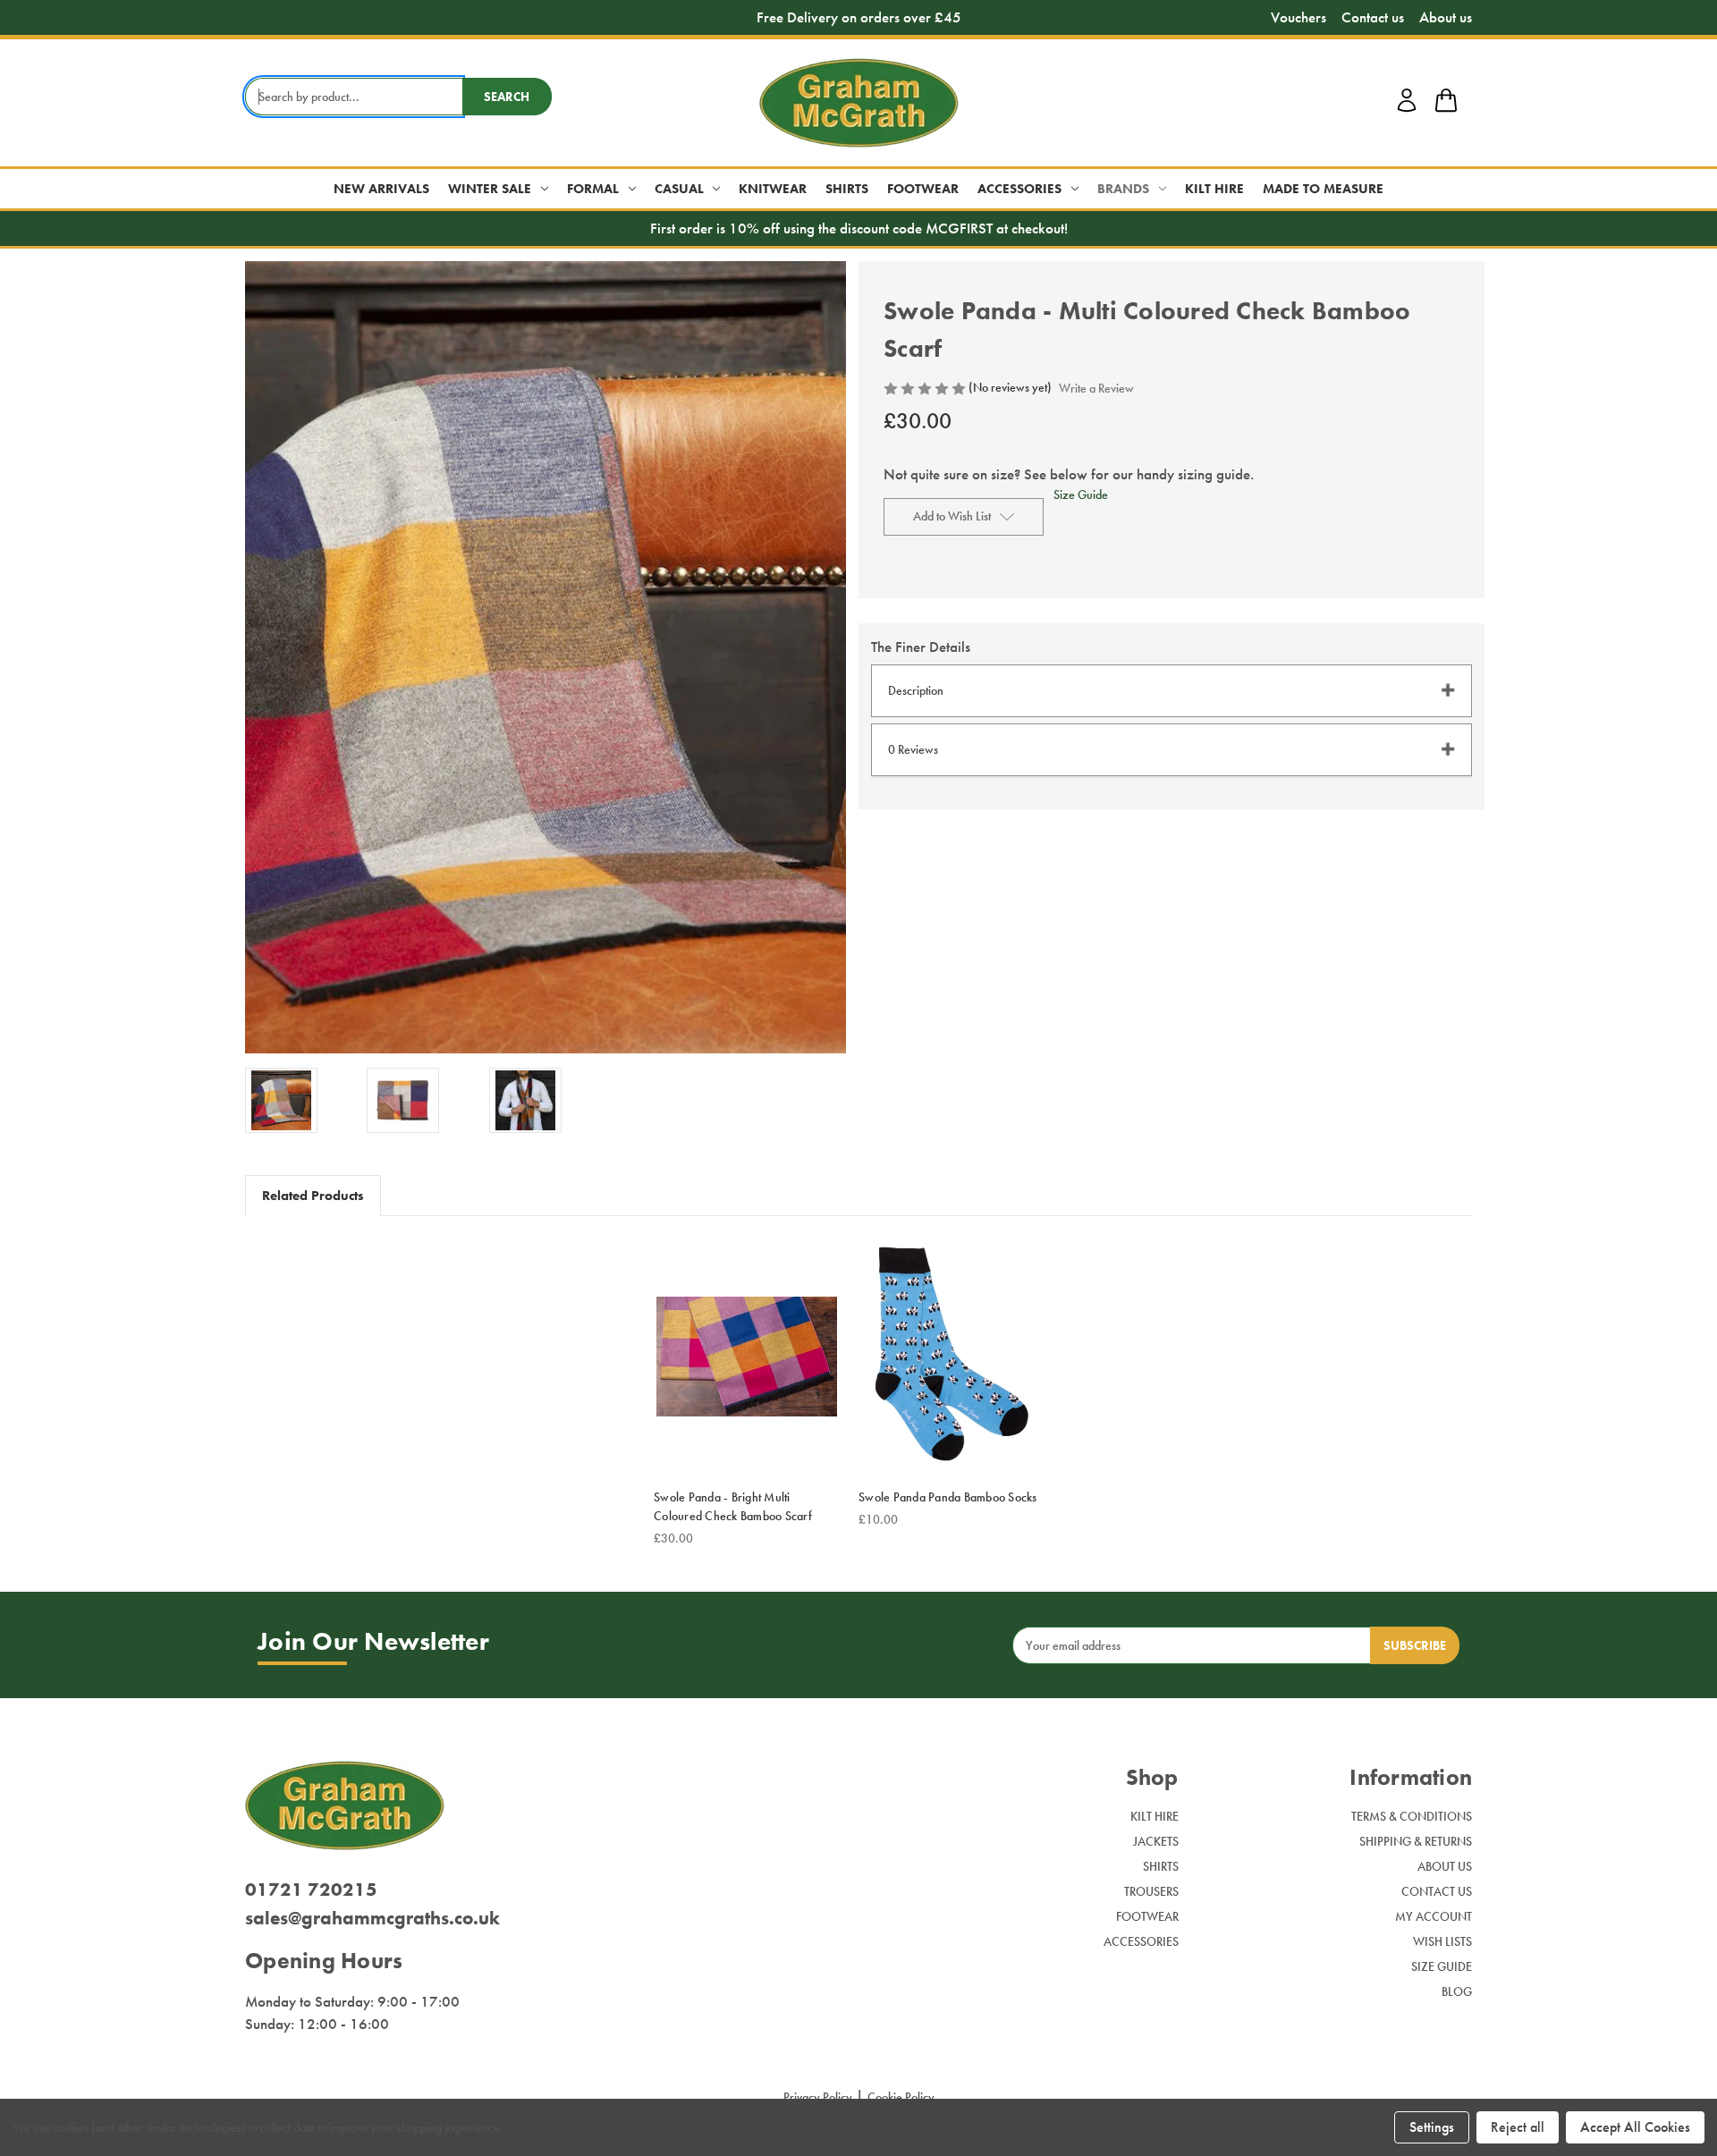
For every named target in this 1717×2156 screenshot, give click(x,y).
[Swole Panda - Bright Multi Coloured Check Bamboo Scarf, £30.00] (747, 1357)
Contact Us (1437, 1891)
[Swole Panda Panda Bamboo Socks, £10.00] (952, 1357)
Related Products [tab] (313, 1196)
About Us (1445, 1866)
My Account (1434, 1916)
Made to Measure (1323, 189)
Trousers (1151, 1891)
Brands (1123, 189)
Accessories (1019, 189)
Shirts (847, 189)
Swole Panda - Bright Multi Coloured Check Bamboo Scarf (733, 1506)
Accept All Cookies (1635, 2127)
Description (916, 690)
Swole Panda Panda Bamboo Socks (948, 1497)
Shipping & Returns (1416, 1841)
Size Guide (1081, 495)
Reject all (1518, 2127)
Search (507, 97)
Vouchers (1298, 17)
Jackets (1156, 1841)
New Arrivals (381, 189)
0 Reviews (913, 749)
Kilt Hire (1214, 189)
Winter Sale (490, 189)
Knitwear (773, 189)
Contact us (1373, 17)
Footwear (923, 189)
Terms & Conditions (1412, 1816)
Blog (1457, 1991)
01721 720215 (311, 1889)
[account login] (1407, 109)
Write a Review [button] (1096, 388)
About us (1446, 17)
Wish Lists (1442, 1941)
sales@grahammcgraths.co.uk (372, 1918)
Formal (593, 189)
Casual (679, 189)
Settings (1432, 2127)
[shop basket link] (1446, 103)
